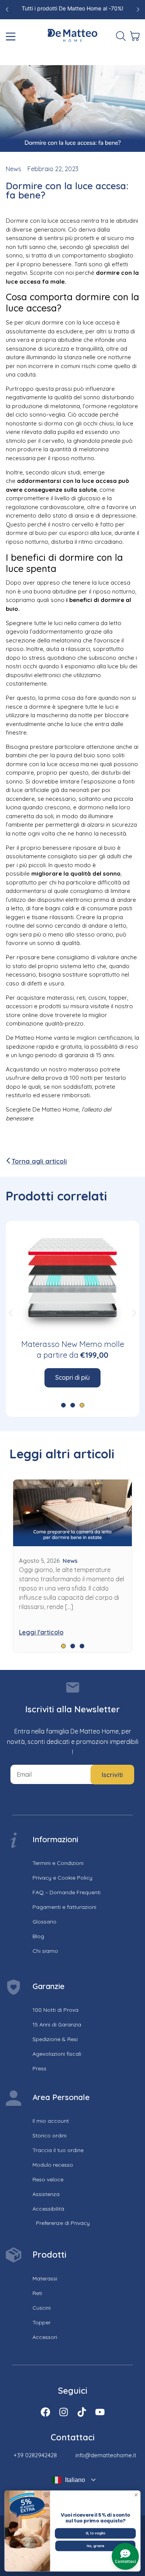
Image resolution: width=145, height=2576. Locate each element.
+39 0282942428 (35, 2455)
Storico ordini (49, 2135)
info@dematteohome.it (106, 2455)
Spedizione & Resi (55, 2039)
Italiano (75, 2480)
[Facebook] (45, 2412)
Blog (38, 1936)
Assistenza (46, 2194)
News (14, 169)
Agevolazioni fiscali (57, 2054)
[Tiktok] (82, 2412)
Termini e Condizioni (58, 1863)
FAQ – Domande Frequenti (67, 1892)
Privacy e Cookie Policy (62, 1878)
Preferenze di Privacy (63, 2223)
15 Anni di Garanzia (57, 2024)
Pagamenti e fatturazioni (64, 1907)
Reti (37, 2293)
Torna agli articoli (39, 1161)
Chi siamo (45, 1951)
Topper (42, 2322)
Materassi (45, 2278)
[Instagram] (64, 2412)
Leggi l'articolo (41, 1632)
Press (39, 2068)
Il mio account (51, 2121)
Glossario (44, 1922)
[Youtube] (100, 2412)
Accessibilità (48, 2209)
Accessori (45, 2337)
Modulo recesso (53, 2165)
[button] (11, 1313)
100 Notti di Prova (55, 2010)
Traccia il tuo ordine (58, 2150)
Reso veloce (48, 2179)
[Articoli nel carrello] (134, 36)
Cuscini (42, 2308)
